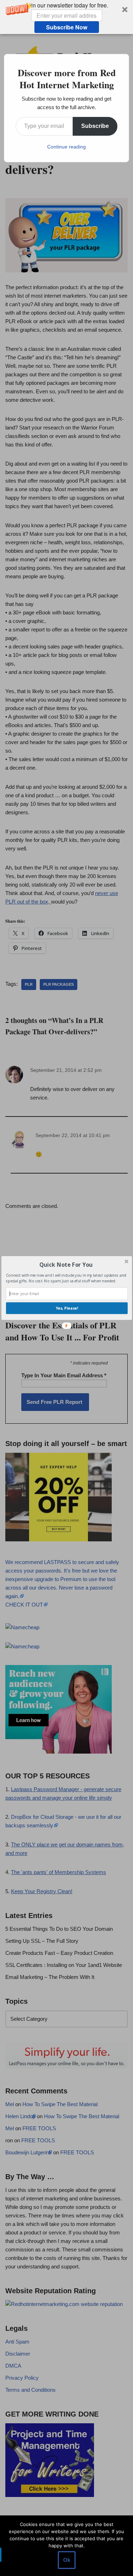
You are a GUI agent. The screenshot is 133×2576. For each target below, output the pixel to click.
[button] (66, 1264)
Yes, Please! (67, 1308)
